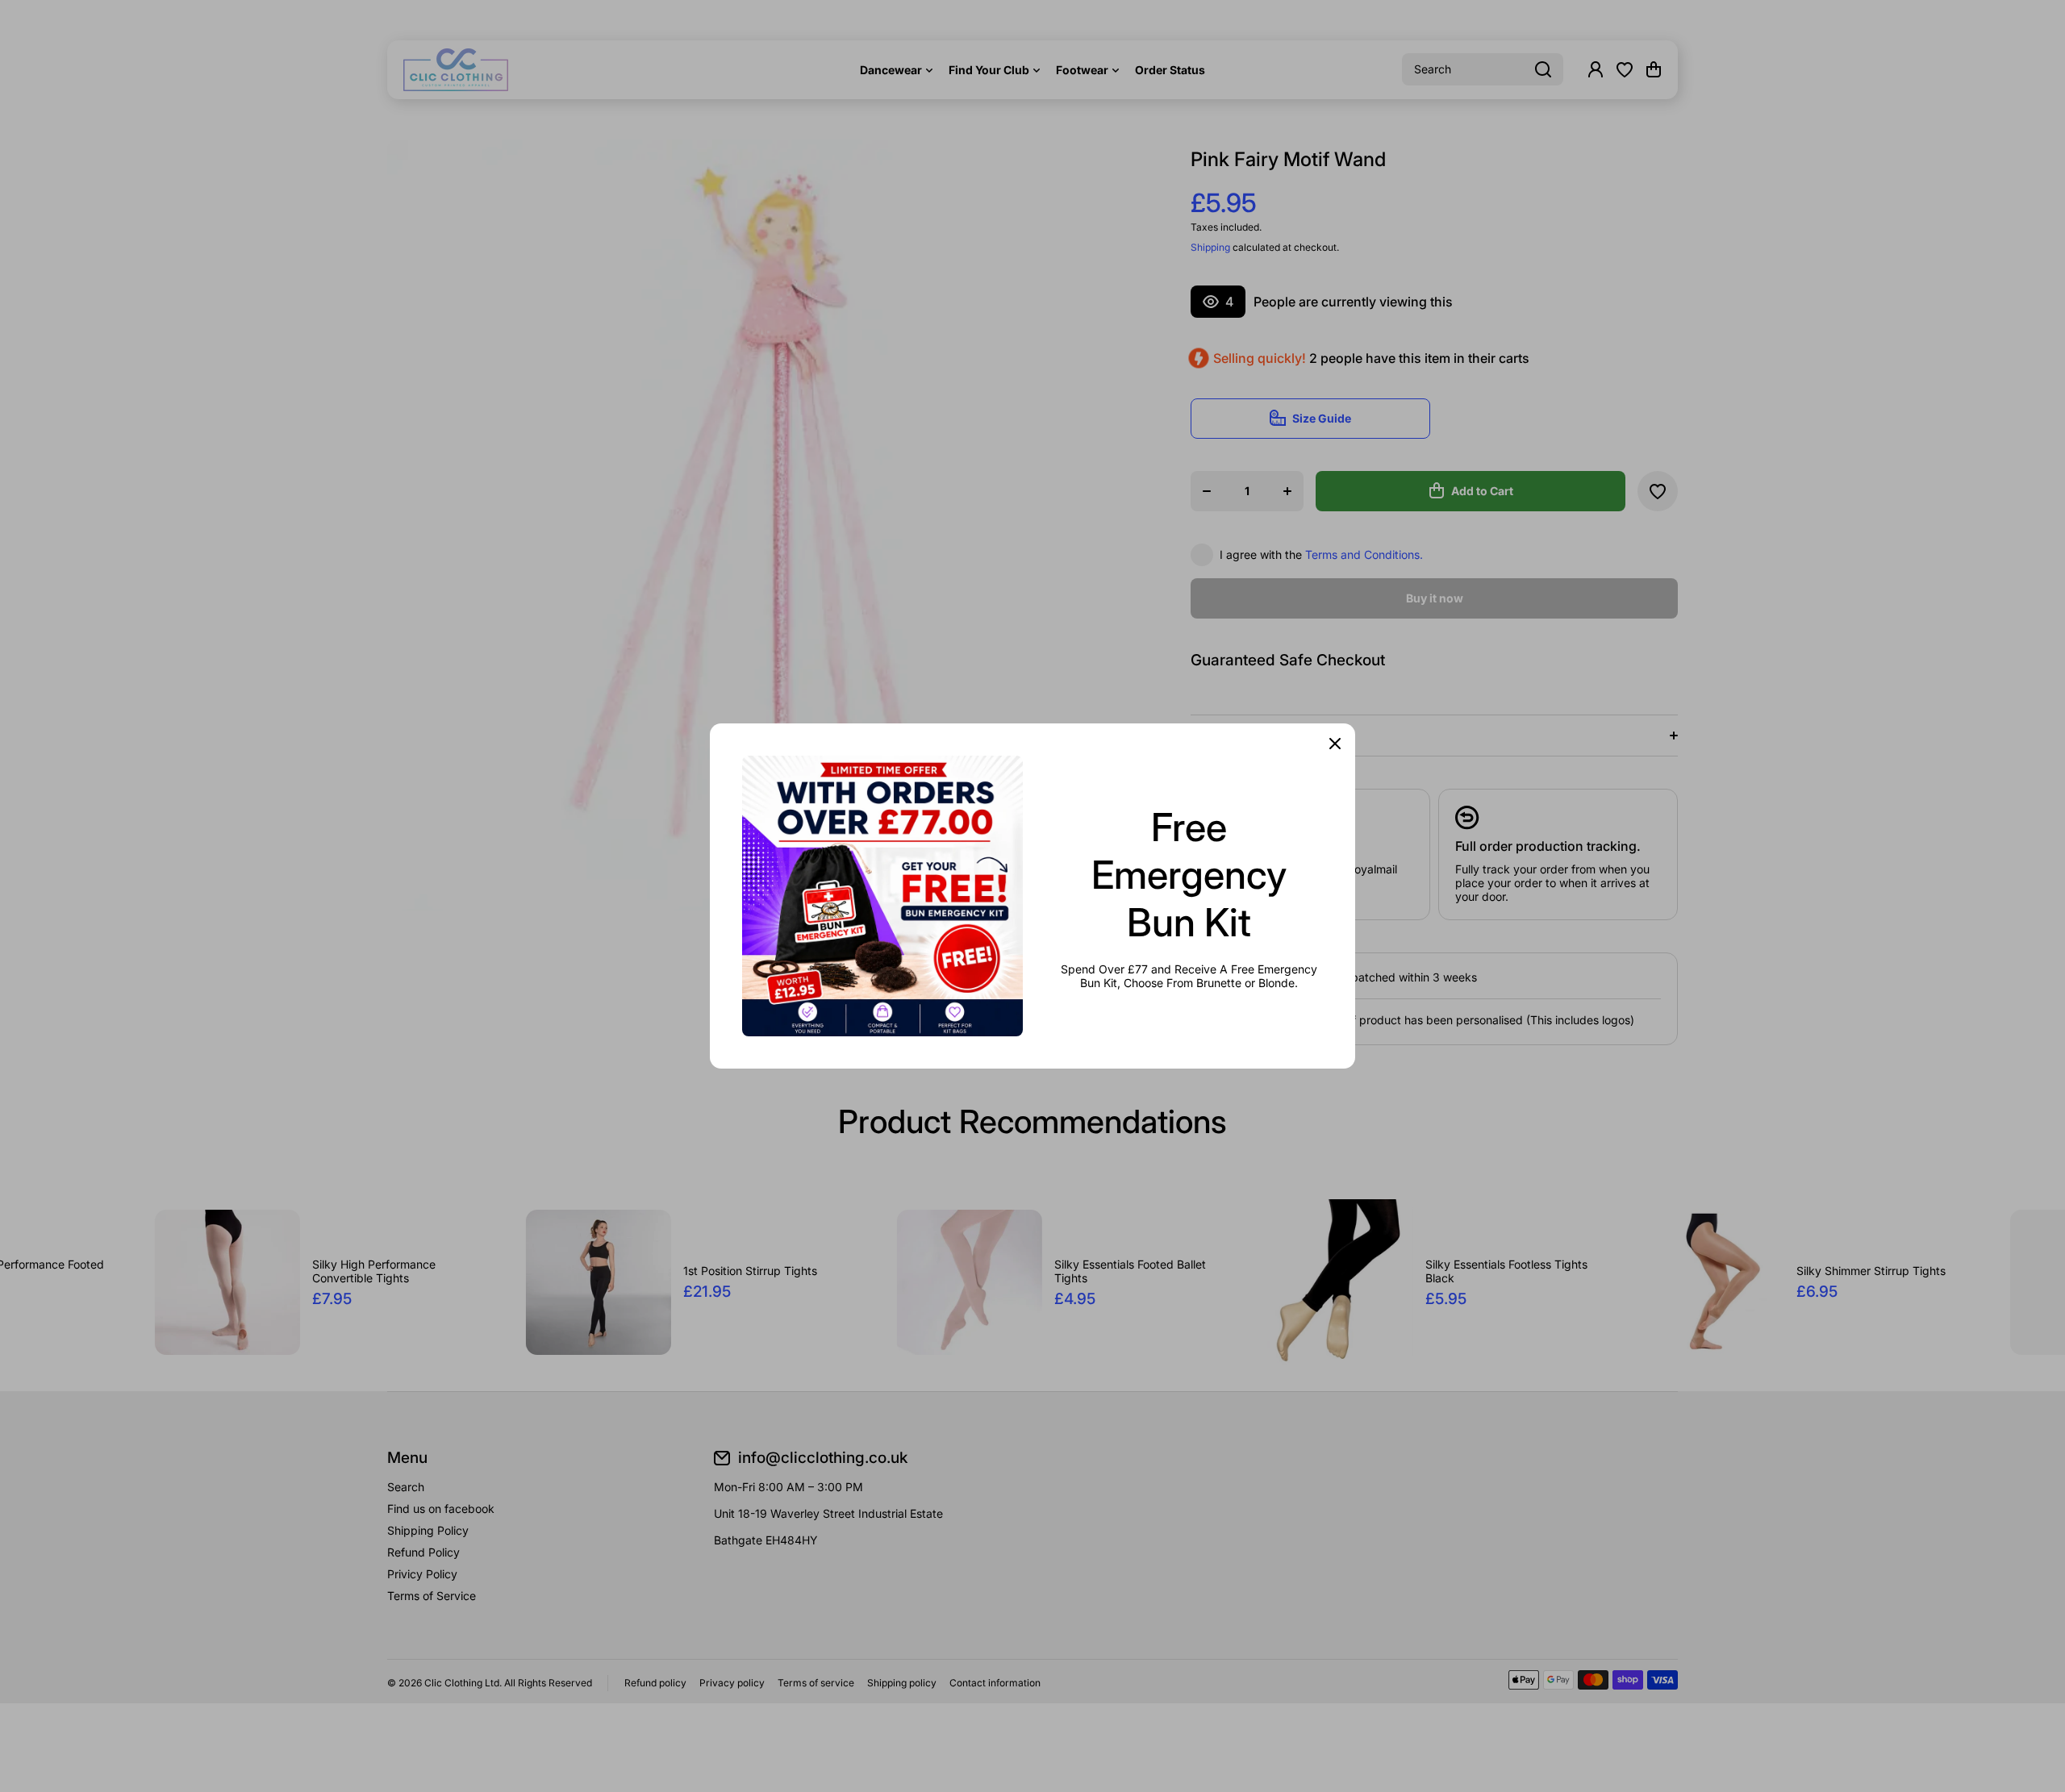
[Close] (1335, 744)
